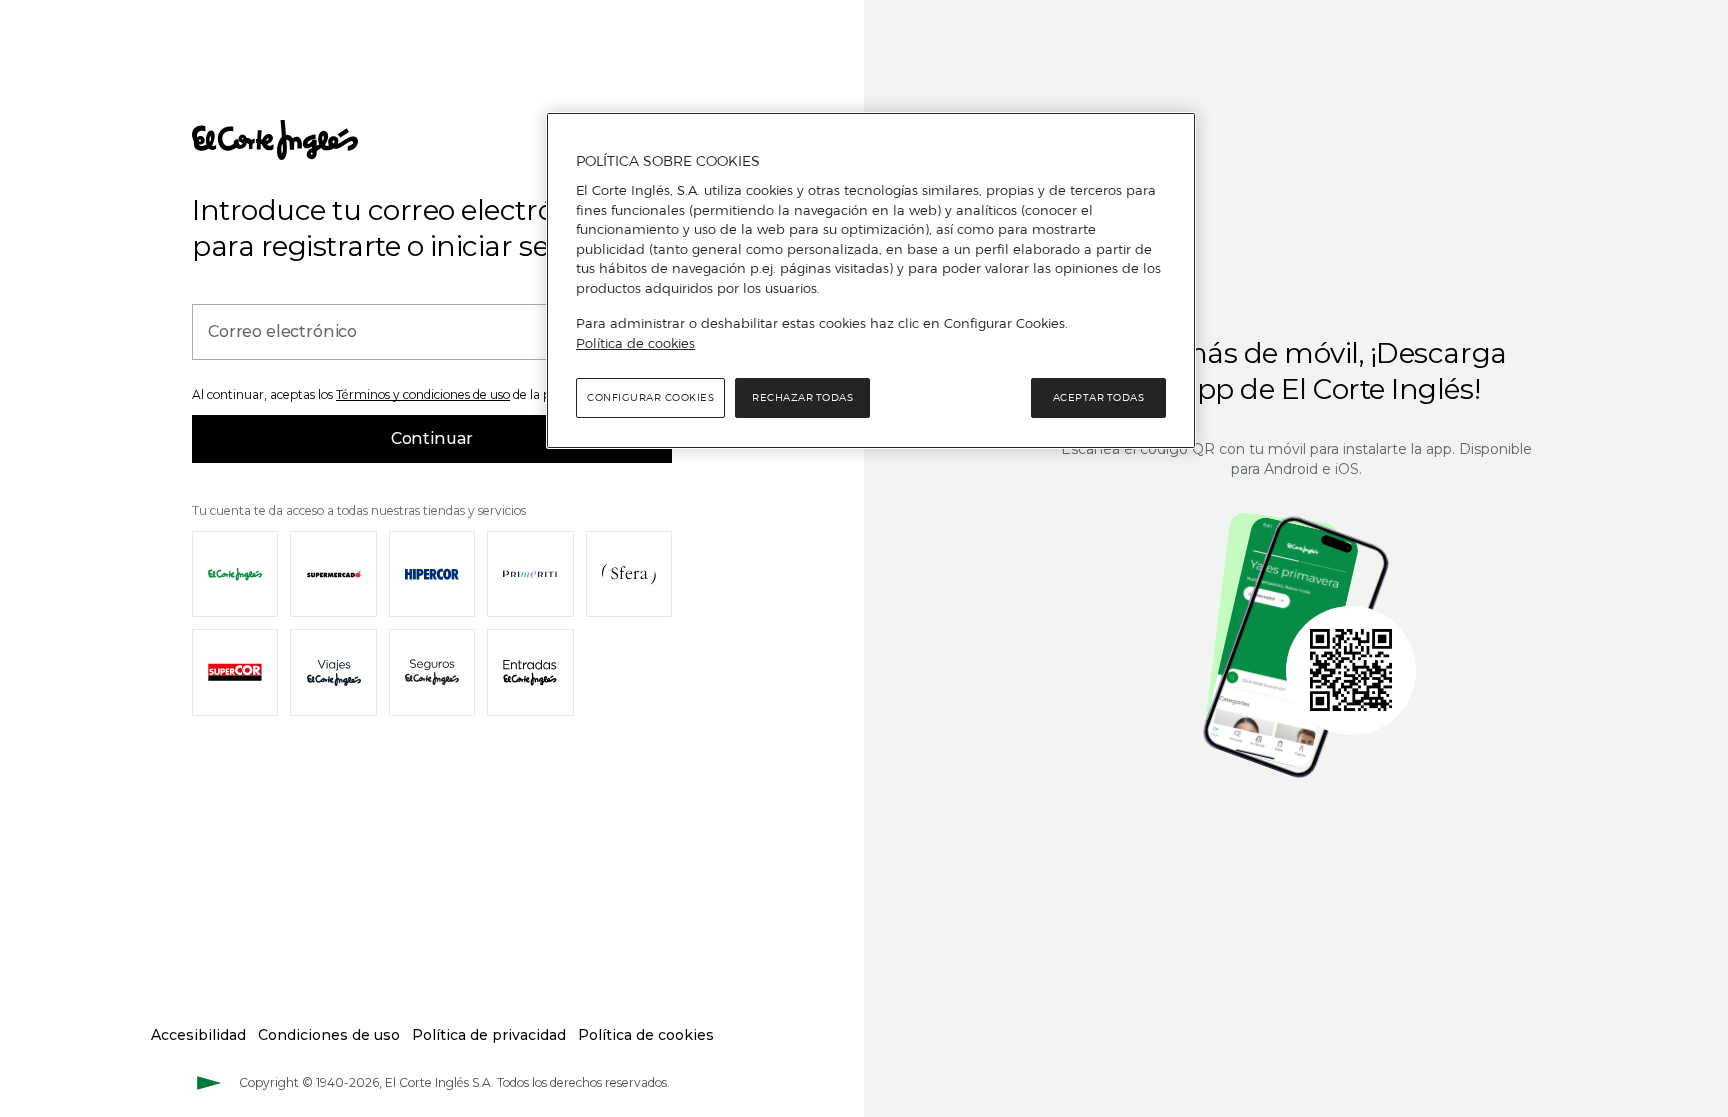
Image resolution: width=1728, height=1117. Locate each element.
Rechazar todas (802, 397)
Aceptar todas (1099, 397)
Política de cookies (635, 343)
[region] (871, 281)
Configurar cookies (650, 397)
